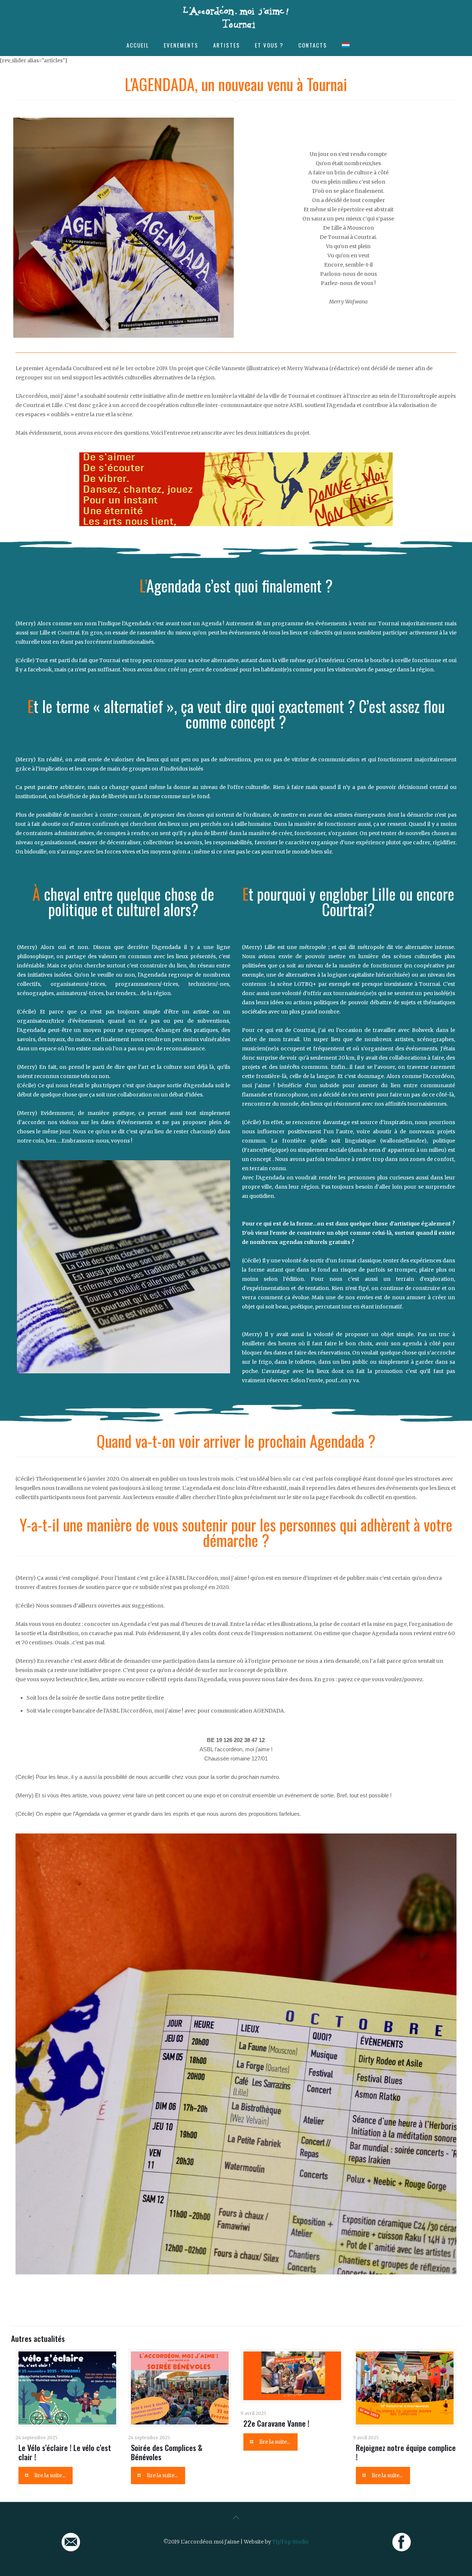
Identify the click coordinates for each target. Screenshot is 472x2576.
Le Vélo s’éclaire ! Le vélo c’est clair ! (65, 2452)
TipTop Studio (290, 2542)
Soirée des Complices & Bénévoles (167, 2452)
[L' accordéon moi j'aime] (236, 17)
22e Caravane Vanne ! (276, 2423)
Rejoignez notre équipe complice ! (406, 2452)
